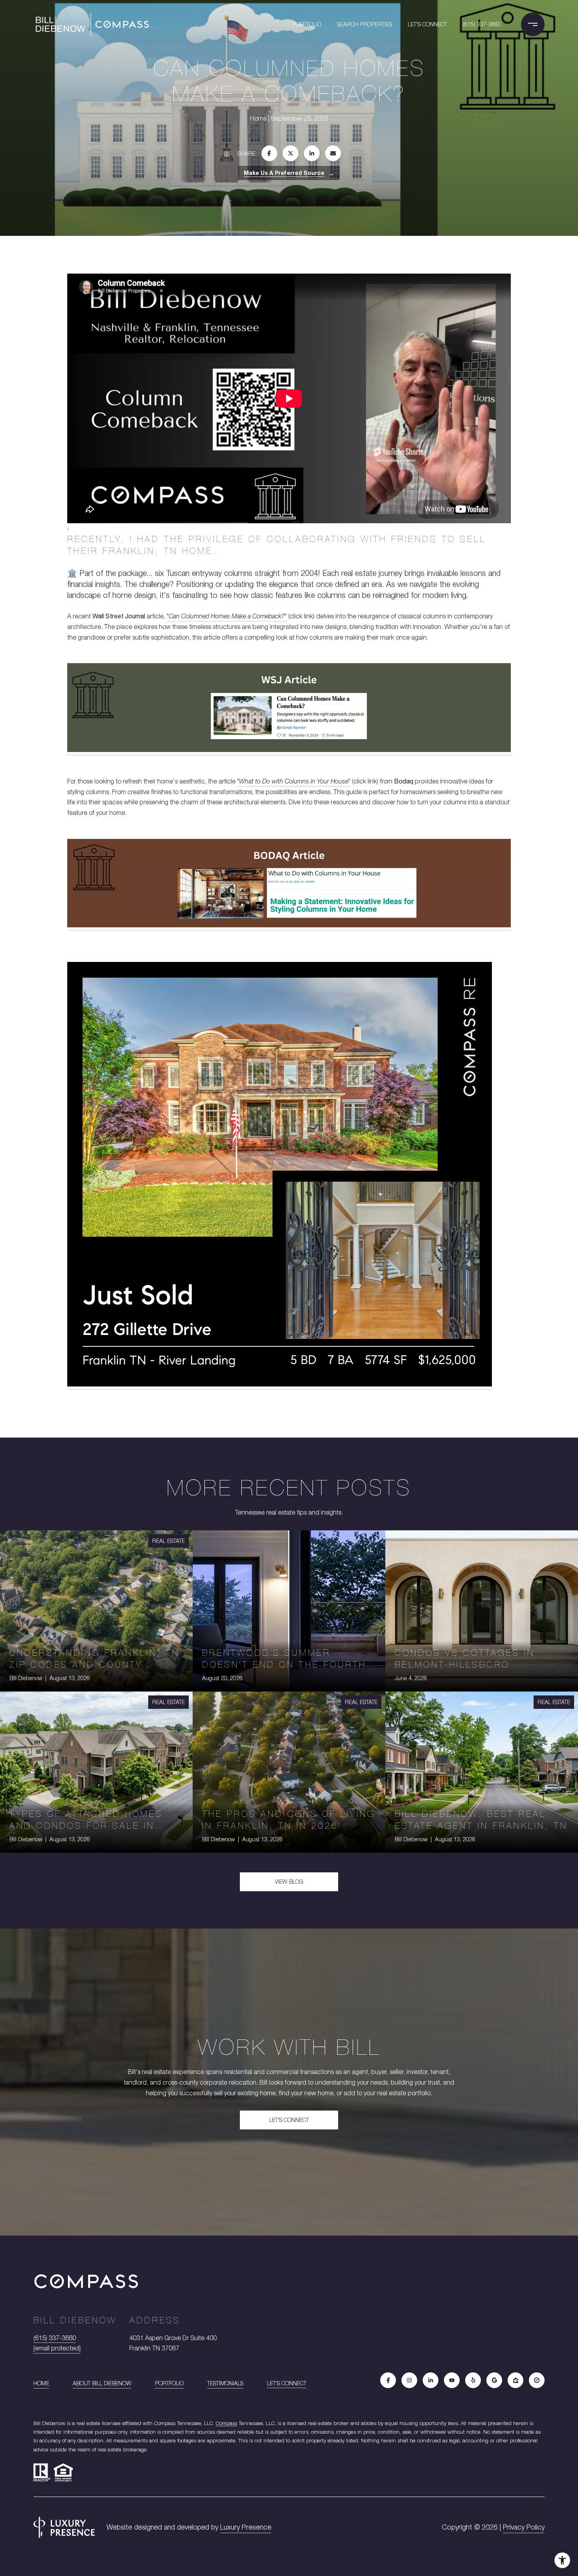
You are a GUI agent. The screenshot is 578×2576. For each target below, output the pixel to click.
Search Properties (364, 24)
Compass (226, 2423)
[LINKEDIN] (431, 2380)
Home (41, 2383)
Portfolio (307, 24)
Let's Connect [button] (289, 2120)
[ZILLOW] (515, 2380)
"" (227, 616)
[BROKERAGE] (537, 2380)
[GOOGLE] (494, 2380)
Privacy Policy (524, 2527)
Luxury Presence (246, 2527)
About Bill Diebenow (102, 2383)
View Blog (289, 1882)
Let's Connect (287, 2383)
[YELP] (473, 2380)
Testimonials (225, 2383)
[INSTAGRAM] (409, 2380)
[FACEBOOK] (388, 2380)
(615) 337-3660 (482, 24)
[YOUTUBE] (452, 2380)
